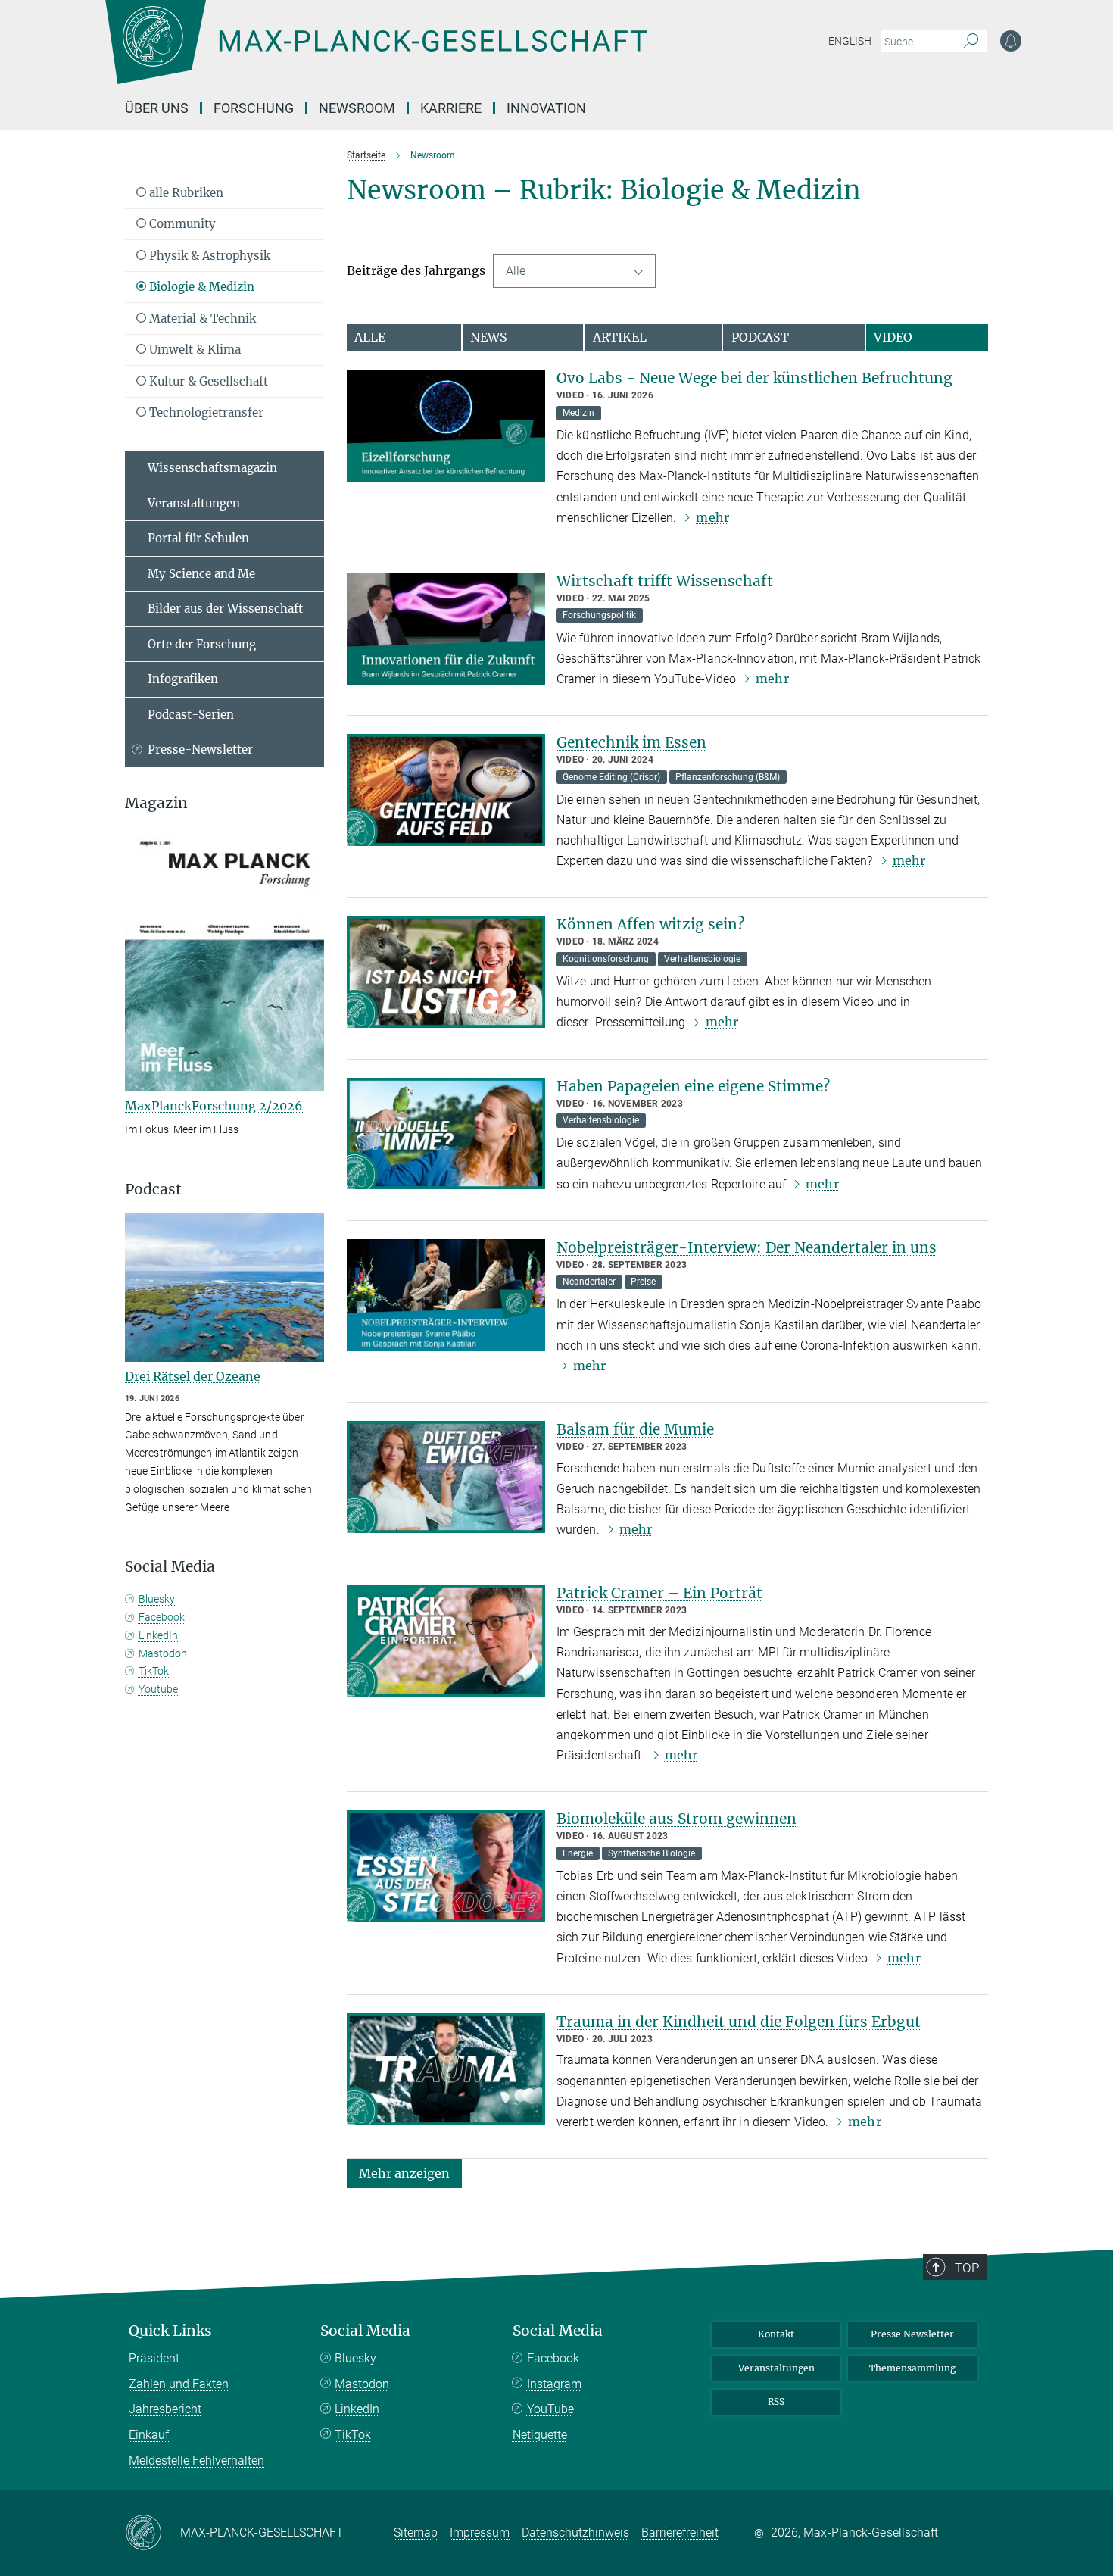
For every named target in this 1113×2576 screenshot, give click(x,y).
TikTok (154, 1671)
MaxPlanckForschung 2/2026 (214, 1106)
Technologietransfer (205, 412)
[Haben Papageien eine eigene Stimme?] (446, 1134)
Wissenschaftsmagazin (212, 468)
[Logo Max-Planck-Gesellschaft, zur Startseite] (376, 53)
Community (181, 224)
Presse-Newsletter (200, 749)
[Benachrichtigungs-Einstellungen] (1011, 41)
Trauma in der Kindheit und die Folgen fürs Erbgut (739, 2022)
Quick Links (170, 2331)
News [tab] (489, 337)
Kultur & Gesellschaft (207, 381)
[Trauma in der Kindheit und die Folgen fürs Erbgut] (446, 2069)
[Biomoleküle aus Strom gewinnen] (446, 1866)
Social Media (365, 2331)
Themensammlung (912, 2368)
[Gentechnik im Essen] (446, 790)
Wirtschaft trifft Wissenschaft (665, 581)
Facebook (162, 1617)
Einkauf (149, 2435)
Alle (516, 271)
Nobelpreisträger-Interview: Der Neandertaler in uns (747, 1247)
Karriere (451, 108)
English (850, 41)
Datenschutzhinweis (575, 2532)
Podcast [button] (153, 1190)
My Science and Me (201, 574)
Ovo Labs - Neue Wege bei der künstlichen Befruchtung (754, 378)
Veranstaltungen (194, 503)
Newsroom (357, 108)
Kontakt (776, 2334)
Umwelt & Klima (193, 350)
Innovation (546, 108)
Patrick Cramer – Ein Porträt (659, 1593)
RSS (776, 2401)
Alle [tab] (370, 337)
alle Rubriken (185, 193)
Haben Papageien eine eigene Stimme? (693, 1086)
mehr (712, 517)
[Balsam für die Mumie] (446, 1477)
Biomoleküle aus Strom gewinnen (677, 1819)
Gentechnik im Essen (631, 742)
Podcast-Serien (191, 715)
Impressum (480, 2532)
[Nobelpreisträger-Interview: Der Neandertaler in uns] (446, 1295)
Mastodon (163, 1653)
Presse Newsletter (912, 2334)
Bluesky (157, 1599)
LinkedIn (158, 1635)
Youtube (158, 1689)
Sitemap (416, 2532)
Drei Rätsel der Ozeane (193, 1376)
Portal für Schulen (198, 538)
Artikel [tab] (620, 337)
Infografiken (183, 679)
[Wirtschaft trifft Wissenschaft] (446, 629)
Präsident (154, 2358)
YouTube (550, 2409)
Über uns (157, 108)
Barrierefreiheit (680, 2532)
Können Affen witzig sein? (650, 924)
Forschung (254, 108)
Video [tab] (893, 337)
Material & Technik (201, 318)
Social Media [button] (170, 1567)
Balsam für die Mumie (635, 1429)
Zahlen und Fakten (179, 2384)
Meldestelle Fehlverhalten (196, 2460)
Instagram (554, 2384)
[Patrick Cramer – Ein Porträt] (446, 1641)
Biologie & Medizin (200, 287)
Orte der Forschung (202, 644)
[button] (404, 2173)
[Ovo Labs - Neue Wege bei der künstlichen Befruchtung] (446, 426)
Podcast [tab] (760, 337)
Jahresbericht (165, 2409)
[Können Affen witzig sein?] (446, 972)
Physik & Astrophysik (208, 256)
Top (967, 2268)
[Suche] (971, 42)
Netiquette (540, 2435)
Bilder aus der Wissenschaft (225, 609)
